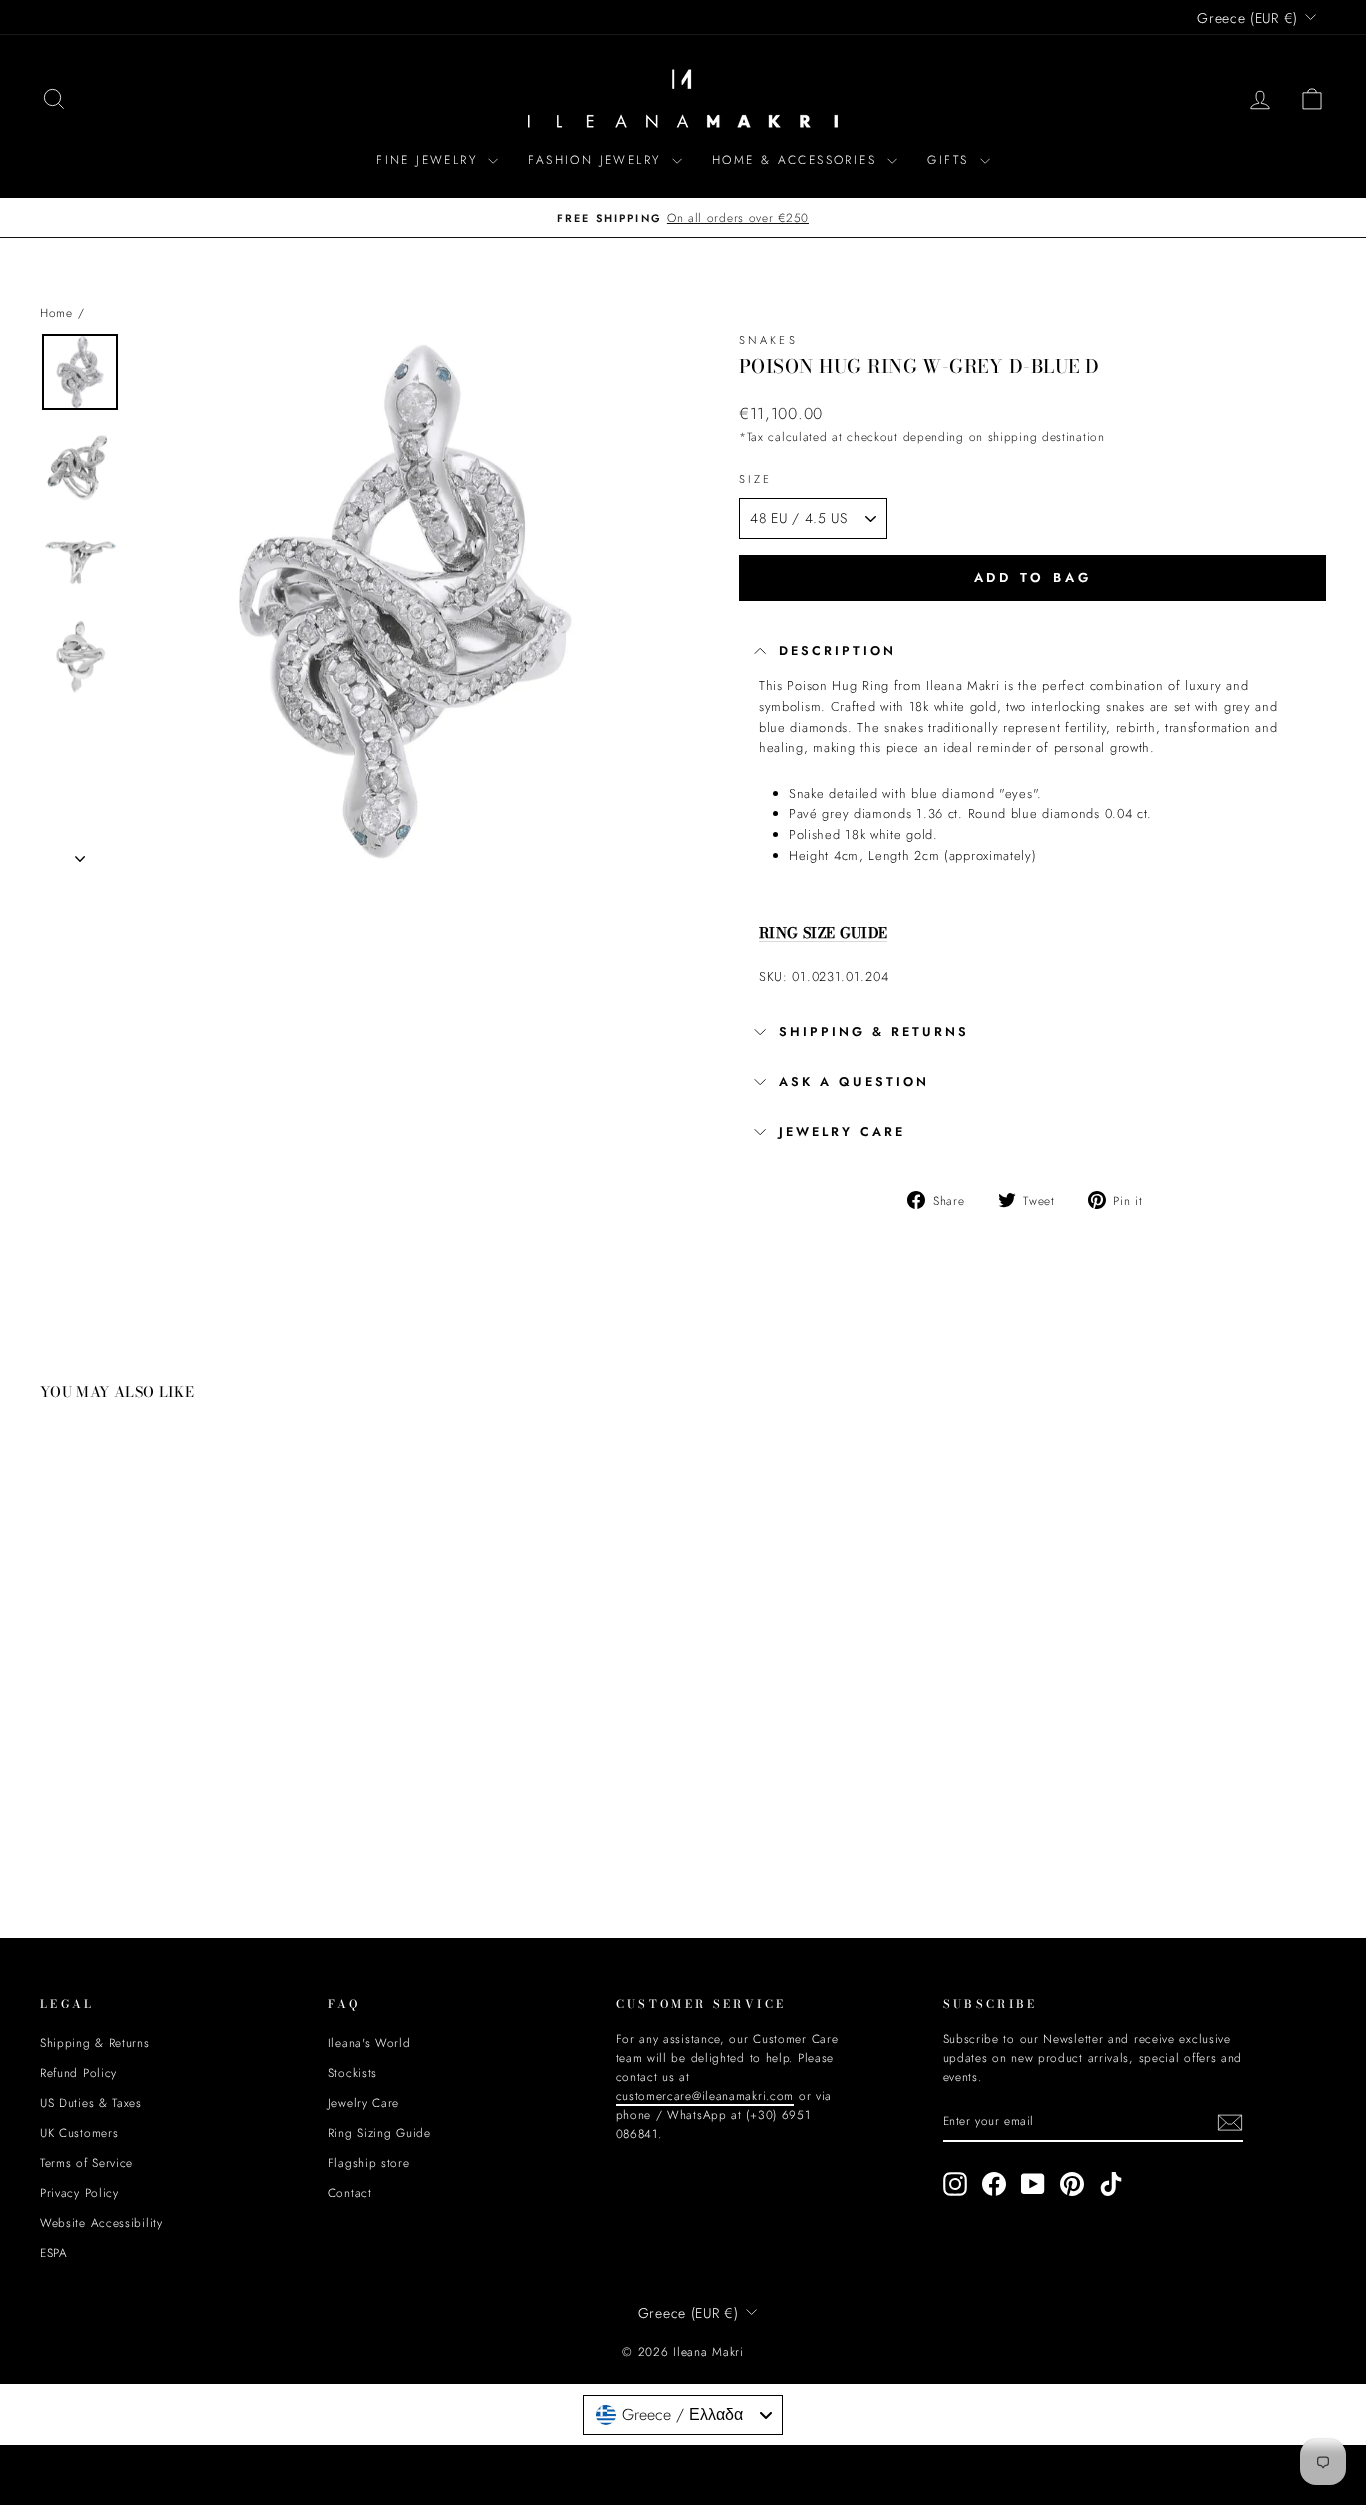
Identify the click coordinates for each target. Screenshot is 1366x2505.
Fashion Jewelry (597, 160)
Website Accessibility (101, 2222)
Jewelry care (842, 1132)
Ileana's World (369, 2042)
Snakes (768, 340)
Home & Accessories (797, 160)
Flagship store (369, 2162)
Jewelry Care (363, 2102)
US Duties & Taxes (91, 2102)
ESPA (54, 2252)
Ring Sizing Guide (379, 2132)
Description (837, 651)
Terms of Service (86, 2162)
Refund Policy (78, 2072)
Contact (350, 2192)
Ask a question (854, 1082)
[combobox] (683, 2415)
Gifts (950, 160)
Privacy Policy (79, 2192)
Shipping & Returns (874, 1032)
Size (755, 479)
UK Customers (79, 2132)
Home (56, 312)
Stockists (352, 2072)
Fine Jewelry (429, 160)
